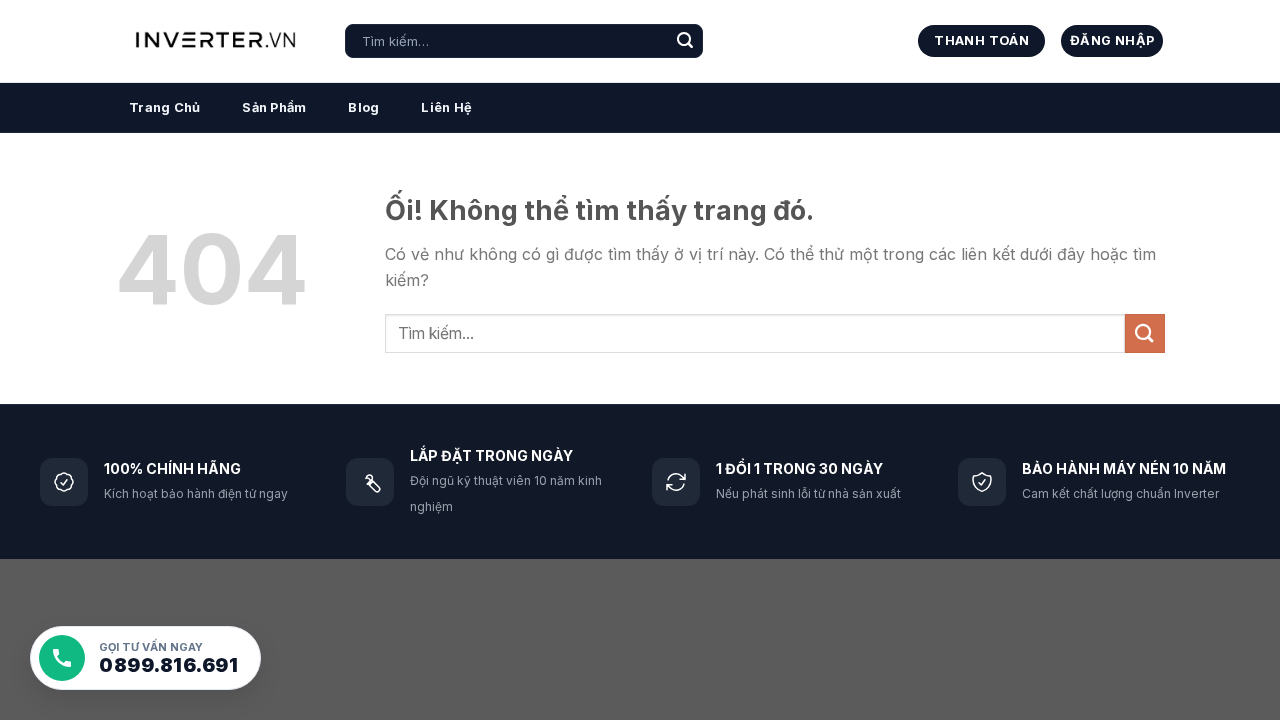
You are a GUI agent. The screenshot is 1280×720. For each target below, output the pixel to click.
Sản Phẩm (274, 107)
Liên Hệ (446, 107)
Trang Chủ (164, 107)
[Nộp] (685, 41)
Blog (363, 107)
